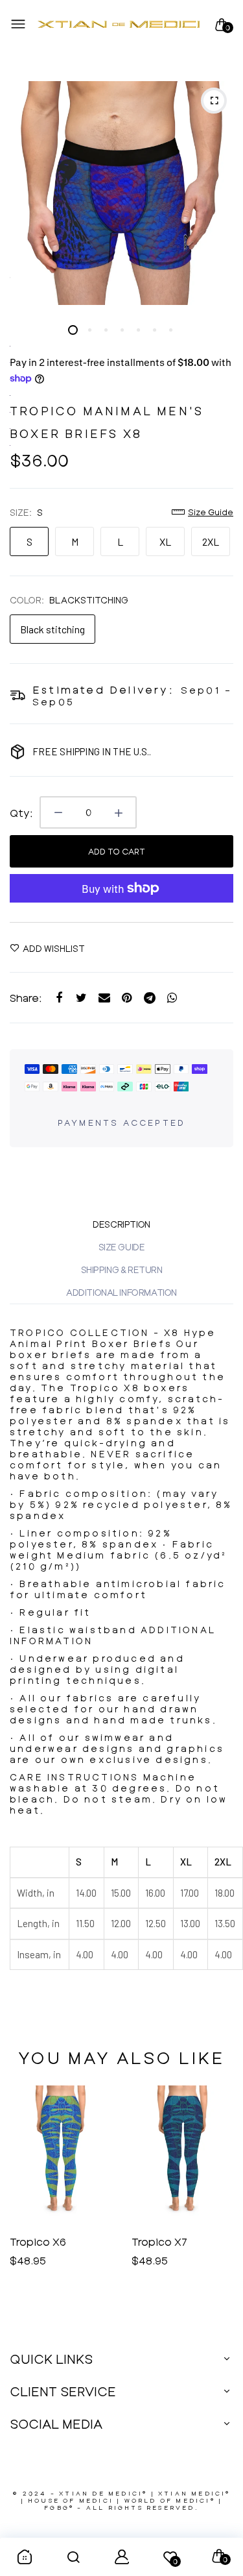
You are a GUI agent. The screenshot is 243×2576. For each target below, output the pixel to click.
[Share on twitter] (81, 998)
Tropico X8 (160, 2242)
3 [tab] (105, 330)
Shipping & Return (122, 1270)
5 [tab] (138, 330)
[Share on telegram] (149, 998)
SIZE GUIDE (122, 1247)
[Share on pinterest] (127, 998)
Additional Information (121, 1292)
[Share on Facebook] (59, 998)
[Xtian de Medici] (119, 25)
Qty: (21, 813)
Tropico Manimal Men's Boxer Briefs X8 (107, 422)
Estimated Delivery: (103, 689)
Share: (26, 998)
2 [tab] (89, 330)
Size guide (211, 512)
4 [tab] (121, 330)
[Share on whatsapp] (172, 998)
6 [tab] (154, 330)
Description (121, 1224)
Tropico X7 (38, 2242)
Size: (26, 512)
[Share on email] (104, 998)
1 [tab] (73, 330)
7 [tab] (170, 330)
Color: (69, 600)
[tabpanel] (121, 193)
